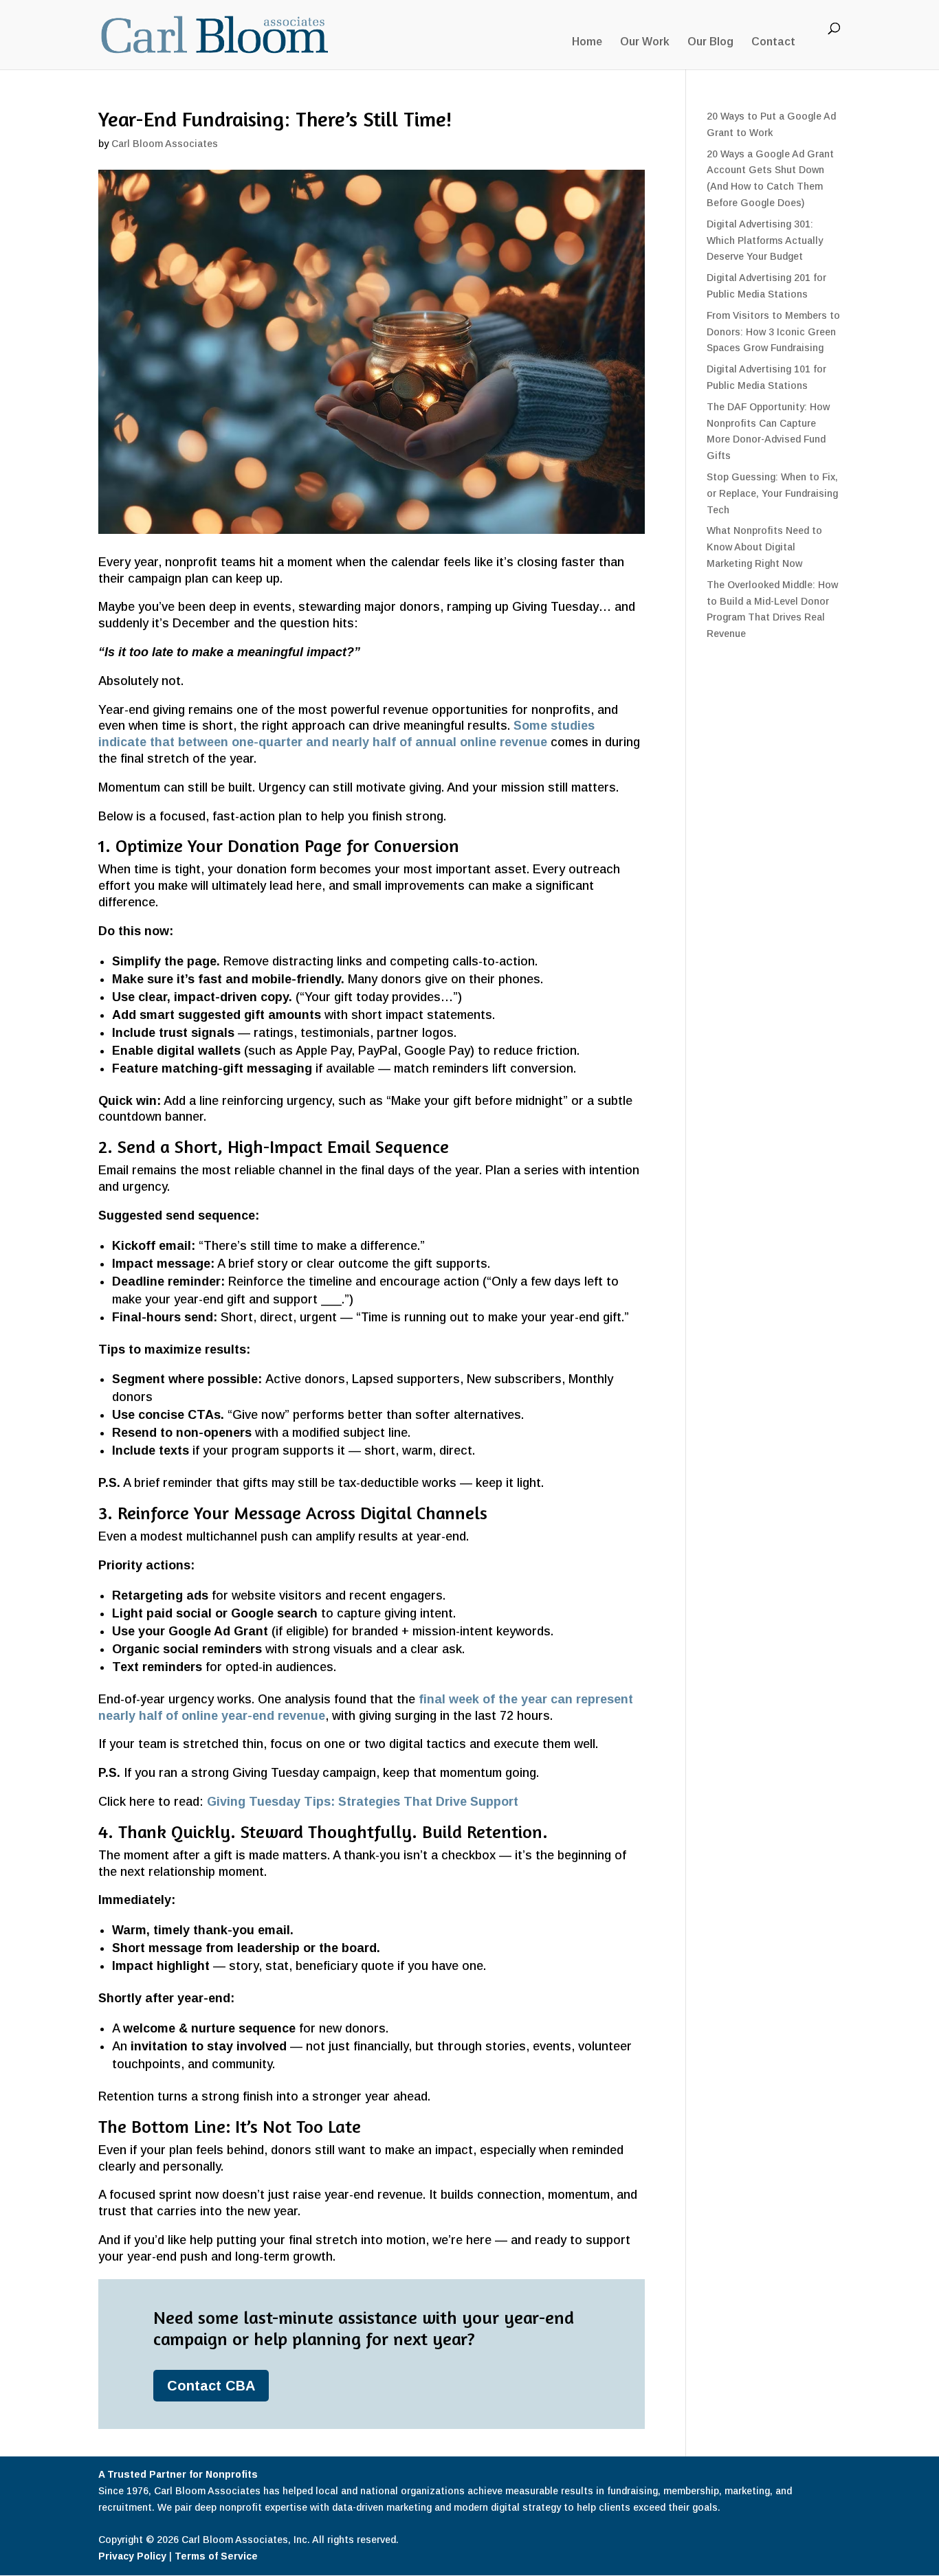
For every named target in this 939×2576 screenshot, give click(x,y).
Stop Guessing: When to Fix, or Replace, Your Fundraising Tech (772, 493)
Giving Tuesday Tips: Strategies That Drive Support (363, 1802)
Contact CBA (211, 2386)
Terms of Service (216, 2556)
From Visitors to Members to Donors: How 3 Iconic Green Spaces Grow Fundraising (773, 332)
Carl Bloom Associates (165, 144)
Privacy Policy (132, 2556)
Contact (773, 42)
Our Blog (710, 42)
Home (587, 42)
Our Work (645, 42)
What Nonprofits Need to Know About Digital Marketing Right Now (764, 547)
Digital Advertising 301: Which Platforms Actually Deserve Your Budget (765, 240)
